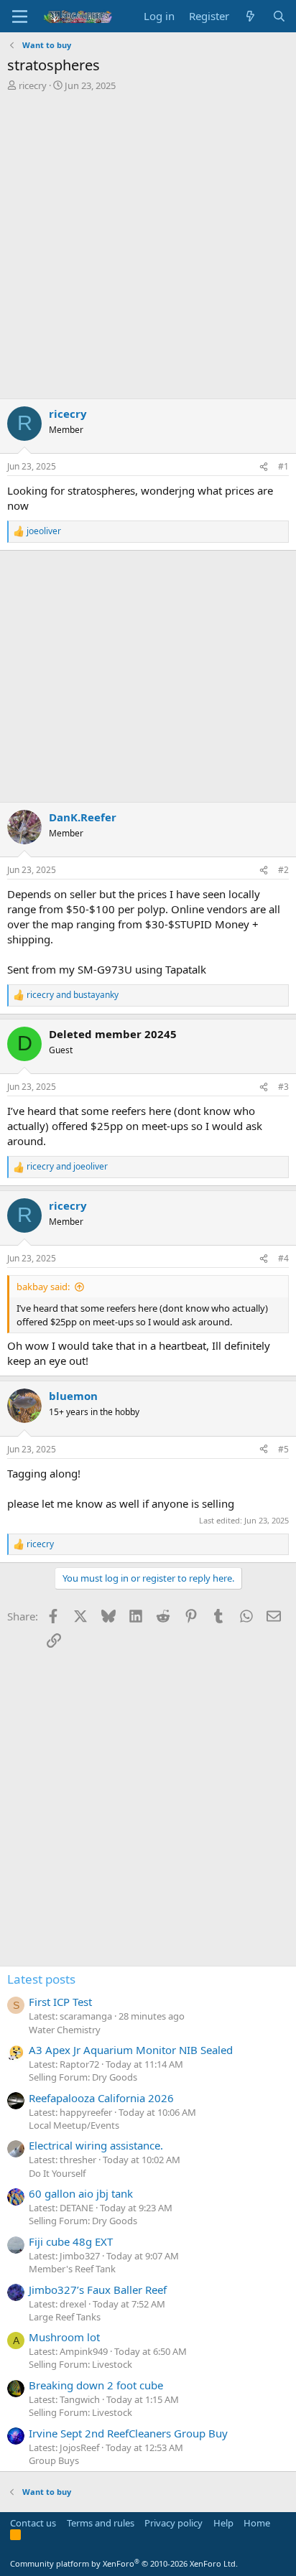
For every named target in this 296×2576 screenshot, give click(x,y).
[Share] (264, 467)
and (73, 995)
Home (257, 2523)
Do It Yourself (57, 2173)
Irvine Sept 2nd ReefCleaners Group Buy (128, 2433)
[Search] (279, 16)
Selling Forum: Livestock (80, 2364)
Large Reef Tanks (65, 2317)
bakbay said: (43, 1287)
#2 (283, 870)
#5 (283, 1449)
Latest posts (41, 1979)
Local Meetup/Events (74, 2125)
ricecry (33, 85)
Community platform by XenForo (124, 2563)
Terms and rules (101, 2523)
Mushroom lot (64, 2337)
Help (223, 2523)
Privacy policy (174, 2523)
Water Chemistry (65, 2030)
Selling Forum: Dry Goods (83, 2077)
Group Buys (54, 2460)
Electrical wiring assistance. (96, 2145)
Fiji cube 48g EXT (71, 2241)
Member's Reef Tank (72, 2269)
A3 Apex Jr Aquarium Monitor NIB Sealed (131, 2050)
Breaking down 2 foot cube (96, 2385)
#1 (283, 466)
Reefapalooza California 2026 (101, 2098)
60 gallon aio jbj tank (81, 2193)
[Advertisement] (148, 247)
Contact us (33, 2523)
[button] (20, 17)
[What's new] (250, 16)
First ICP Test (60, 2002)
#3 (283, 1087)
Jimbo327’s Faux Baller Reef (98, 2290)
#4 (283, 1258)
